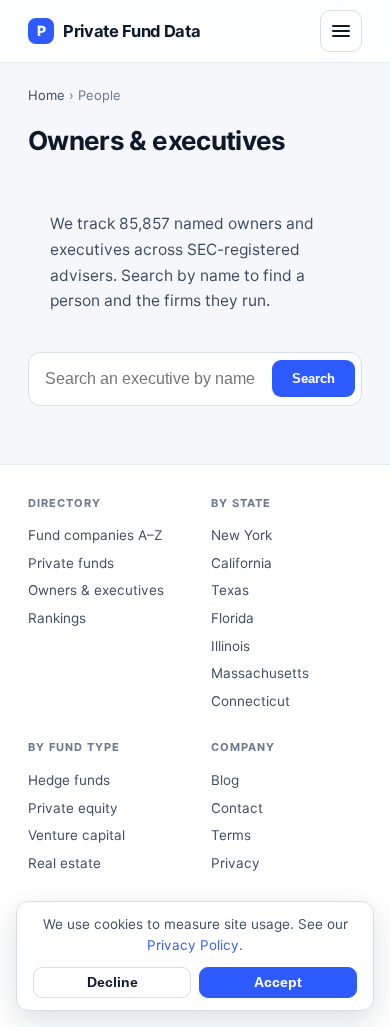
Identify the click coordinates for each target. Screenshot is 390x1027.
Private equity (73, 808)
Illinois (230, 646)
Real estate (64, 863)
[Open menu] (341, 31)
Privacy (235, 863)
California (241, 563)
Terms (231, 835)
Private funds (71, 563)
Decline (112, 982)
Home (46, 95)
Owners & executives (96, 590)
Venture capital (76, 835)
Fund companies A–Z (95, 535)
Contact (237, 808)
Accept (278, 982)
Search (313, 378)
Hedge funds (69, 780)
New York (241, 535)
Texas (230, 590)
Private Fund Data (118, 31)
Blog (225, 780)
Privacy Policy (193, 945)
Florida (232, 618)
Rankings (57, 618)
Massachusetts (260, 673)
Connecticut (250, 701)
